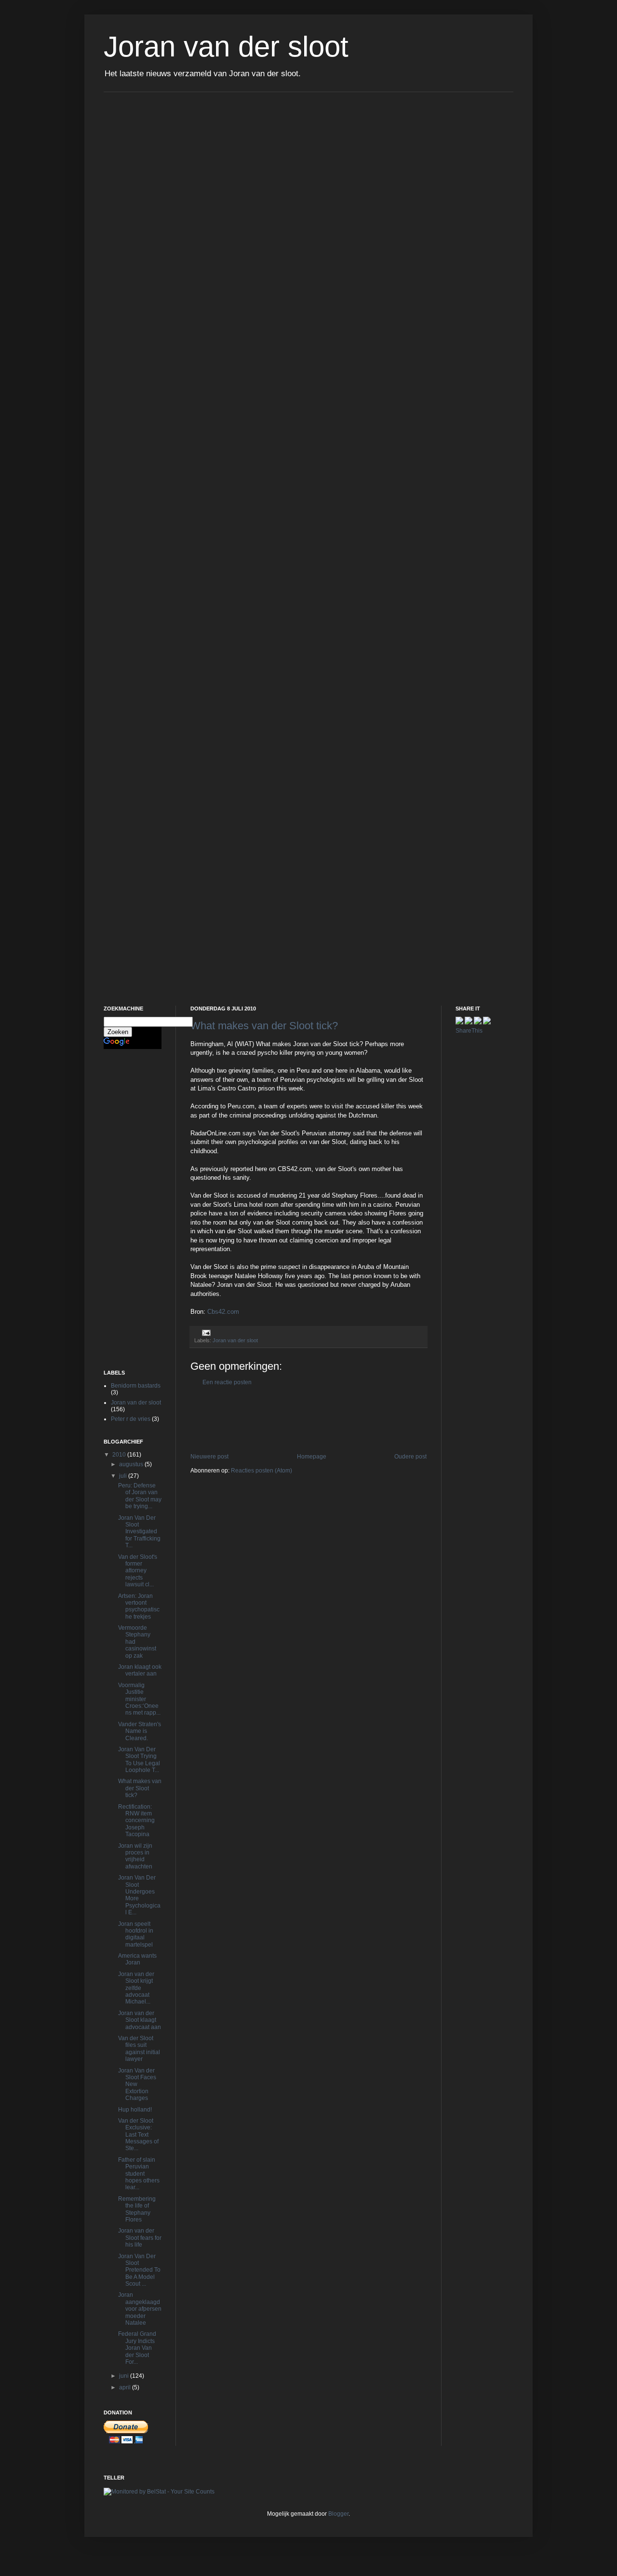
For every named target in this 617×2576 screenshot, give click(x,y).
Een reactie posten (227, 1382)
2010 (120, 1455)
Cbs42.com (223, 1312)
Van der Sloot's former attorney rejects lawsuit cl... (138, 1571)
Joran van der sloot (226, 47)
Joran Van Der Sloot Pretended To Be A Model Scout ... (139, 2270)
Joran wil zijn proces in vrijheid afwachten (135, 1856)
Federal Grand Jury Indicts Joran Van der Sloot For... (137, 2348)
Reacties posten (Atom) (262, 1471)
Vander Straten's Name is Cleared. (140, 1731)
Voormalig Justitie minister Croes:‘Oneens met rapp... (139, 1699)
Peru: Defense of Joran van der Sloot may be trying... (140, 1496)
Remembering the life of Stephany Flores (137, 2209)
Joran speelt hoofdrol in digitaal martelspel (136, 1934)
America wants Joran (137, 1959)
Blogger (338, 2514)
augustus (132, 1464)
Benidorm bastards (136, 1386)
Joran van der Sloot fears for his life (140, 2238)
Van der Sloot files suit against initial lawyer (139, 2049)
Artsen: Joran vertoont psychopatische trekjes (139, 1606)
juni (125, 2376)
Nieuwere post (209, 1457)
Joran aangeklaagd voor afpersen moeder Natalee (140, 2309)
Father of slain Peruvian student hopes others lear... (139, 2174)
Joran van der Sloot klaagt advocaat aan (140, 2020)
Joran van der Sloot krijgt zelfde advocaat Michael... (136, 1988)
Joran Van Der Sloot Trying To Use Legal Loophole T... (139, 1760)
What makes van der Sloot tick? (264, 1026)
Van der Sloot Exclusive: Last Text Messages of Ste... (138, 2135)
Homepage (312, 1457)
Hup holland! (135, 2110)
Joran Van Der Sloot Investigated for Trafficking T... (139, 1532)
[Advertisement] (366, 1419)
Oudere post (410, 1457)
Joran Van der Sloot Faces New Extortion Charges (137, 2085)
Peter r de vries (131, 1419)
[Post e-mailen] (205, 1332)
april (126, 2387)
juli (124, 1476)
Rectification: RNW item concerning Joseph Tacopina (136, 1821)
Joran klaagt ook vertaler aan (140, 1670)
